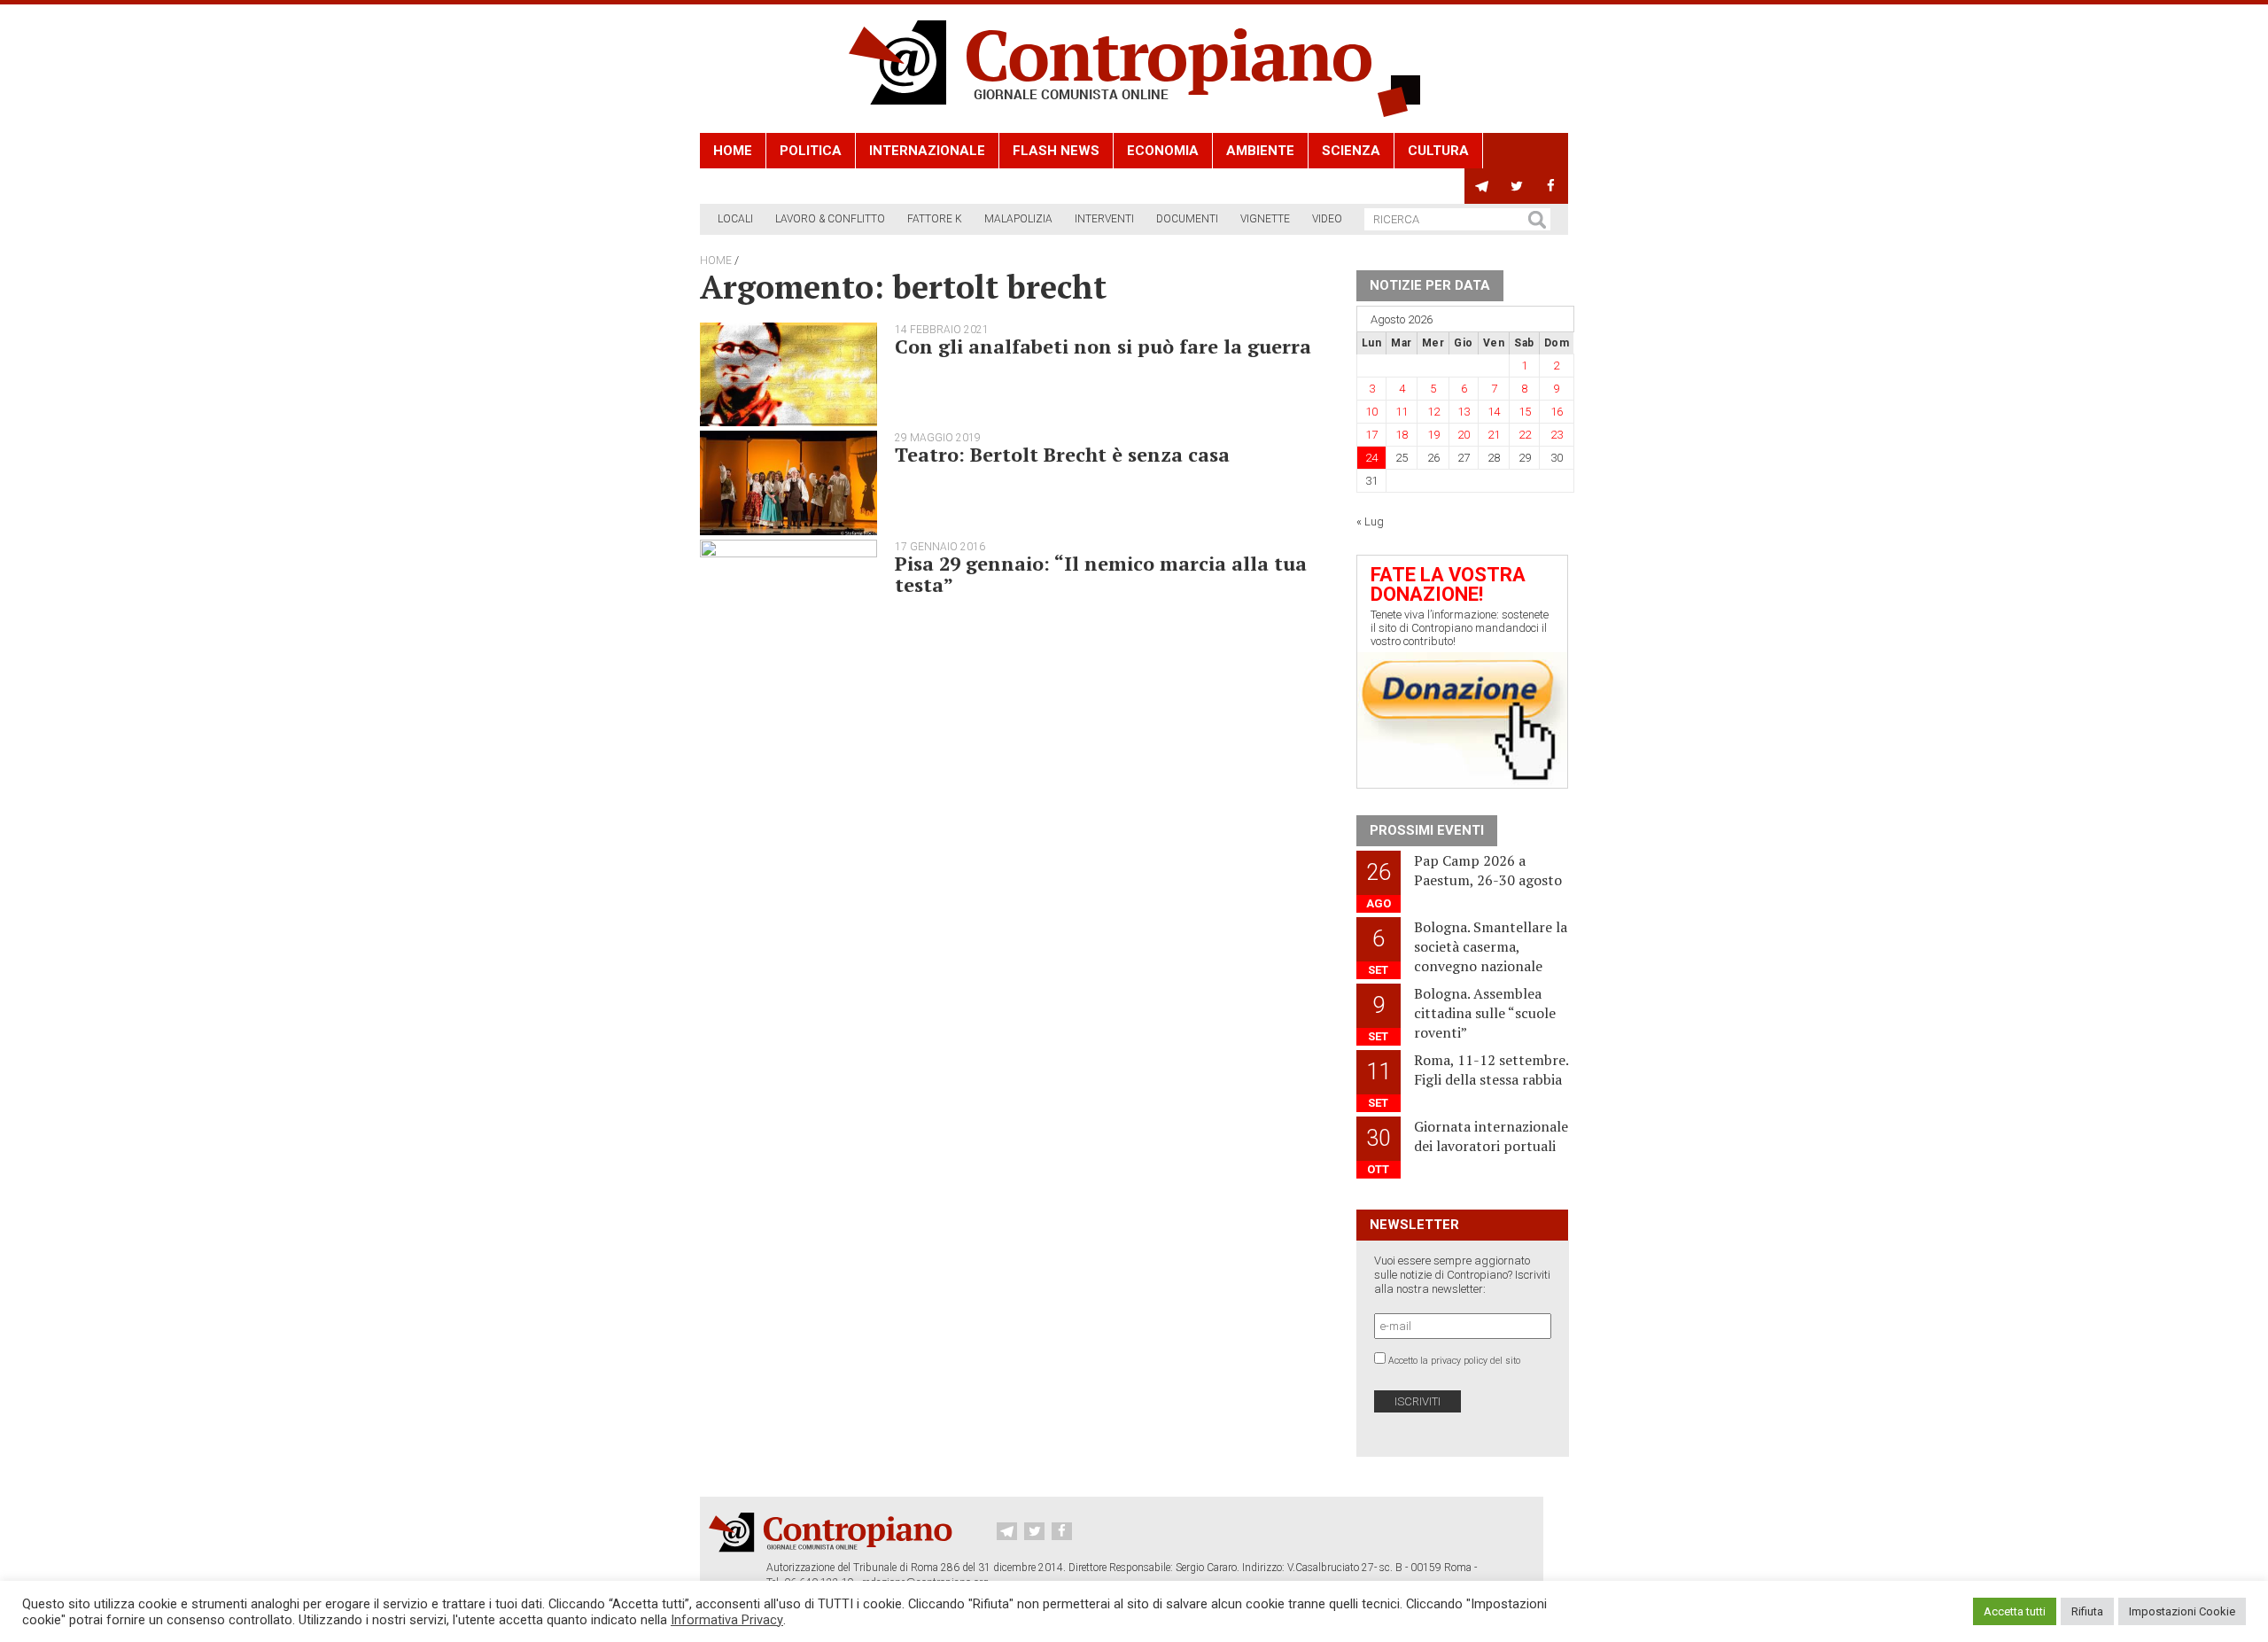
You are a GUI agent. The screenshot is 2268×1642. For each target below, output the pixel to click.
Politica (811, 151)
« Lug (1370, 521)
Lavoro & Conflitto (830, 219)
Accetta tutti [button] (2015, 1611)
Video (1327, 219)
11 (1402, 412)
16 (1557, 412)
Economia (1163, 151)
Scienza (1351, 151)
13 (1464, 412)
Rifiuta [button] (2087, 1611)
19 (1433, 435)
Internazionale (927, 151)
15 (1525, 412)
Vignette (1265, 219)
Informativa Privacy (727, 1620)
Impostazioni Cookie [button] (2182, 1611)
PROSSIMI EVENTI (1427, 830)
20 (1464, 435)
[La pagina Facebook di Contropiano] (1551, 186)
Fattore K (935, 219)
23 (1557, 435)
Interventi (1104, 219)
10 (1371, 412)
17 (1371, 435)
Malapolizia (1018, 219)
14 (1494, 412)
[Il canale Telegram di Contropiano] (1482, 186)
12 (1433, 412)
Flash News (1056, 151)
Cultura (1438, 151)
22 (1525, 435)
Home (733, 151)
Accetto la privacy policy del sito (1454, 1361)
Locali (735, 219)
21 (1494, 435)
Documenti (1187, 219)
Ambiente (1260, 151)
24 (1371, 458)
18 (1402, 435)
